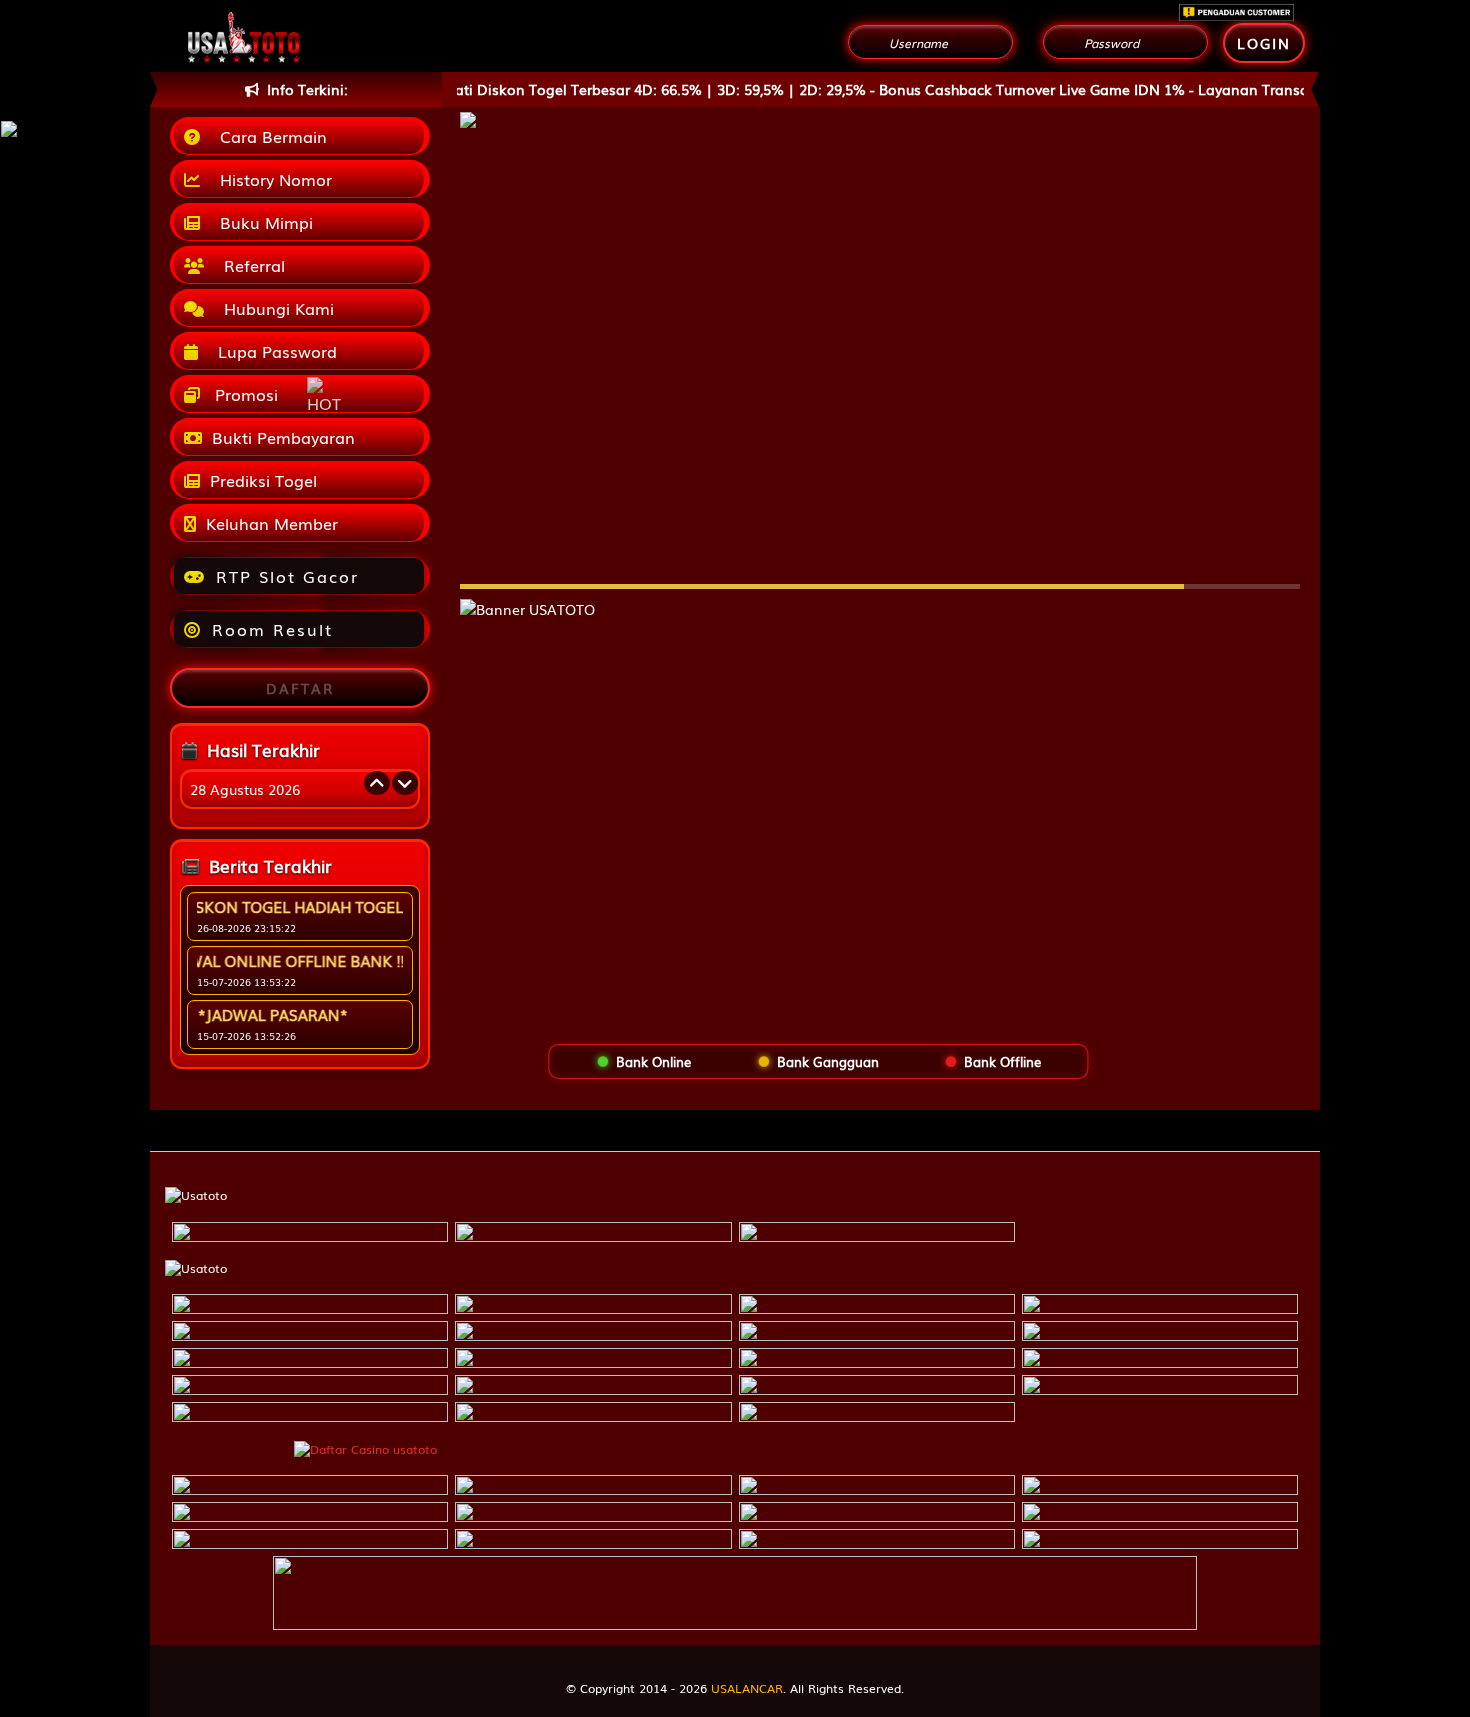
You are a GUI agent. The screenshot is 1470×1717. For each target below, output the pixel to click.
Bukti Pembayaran (283, 437)
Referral (249, 265)
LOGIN (1264, 43)
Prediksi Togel (263, 480)
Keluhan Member (272, 523)
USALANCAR (747, 1688)
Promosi (244, 394)
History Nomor (271, 179)
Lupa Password (272, 351)
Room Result (272, 629)
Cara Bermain (268, 136)
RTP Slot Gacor (287, 576)
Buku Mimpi (261, 222)
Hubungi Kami (274, 308)
